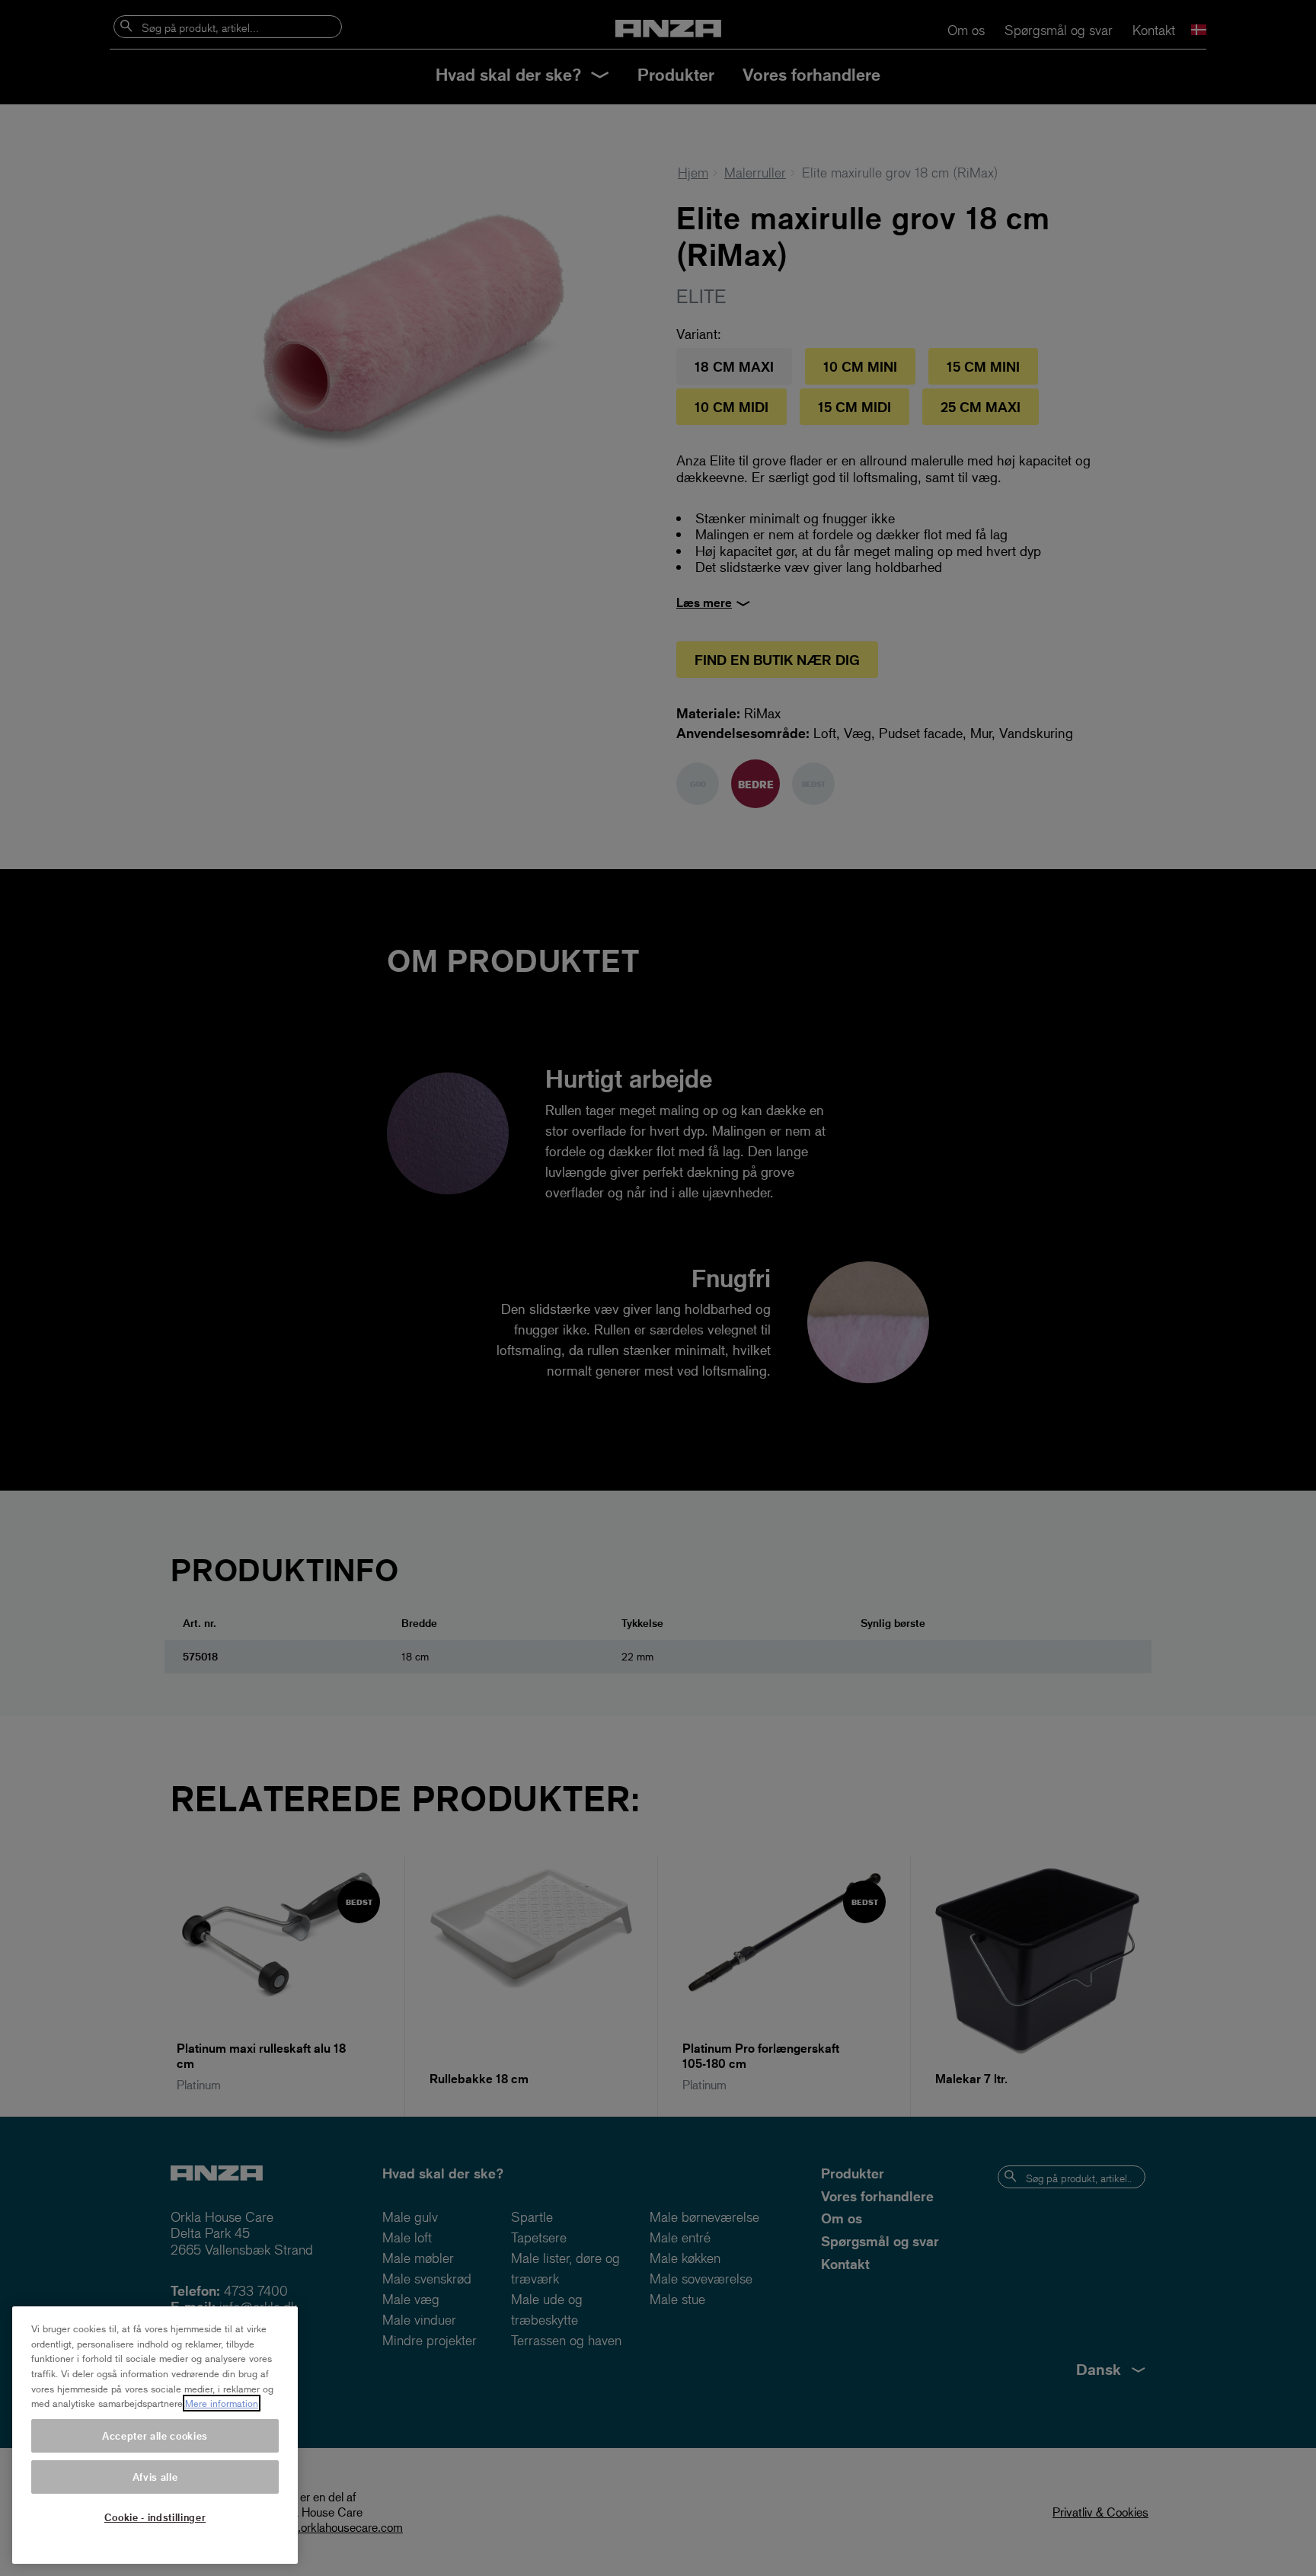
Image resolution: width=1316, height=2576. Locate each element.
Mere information (222, 2403)
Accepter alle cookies (155, 2435)
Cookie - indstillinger (155, 2517)
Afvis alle (155, 2477)
